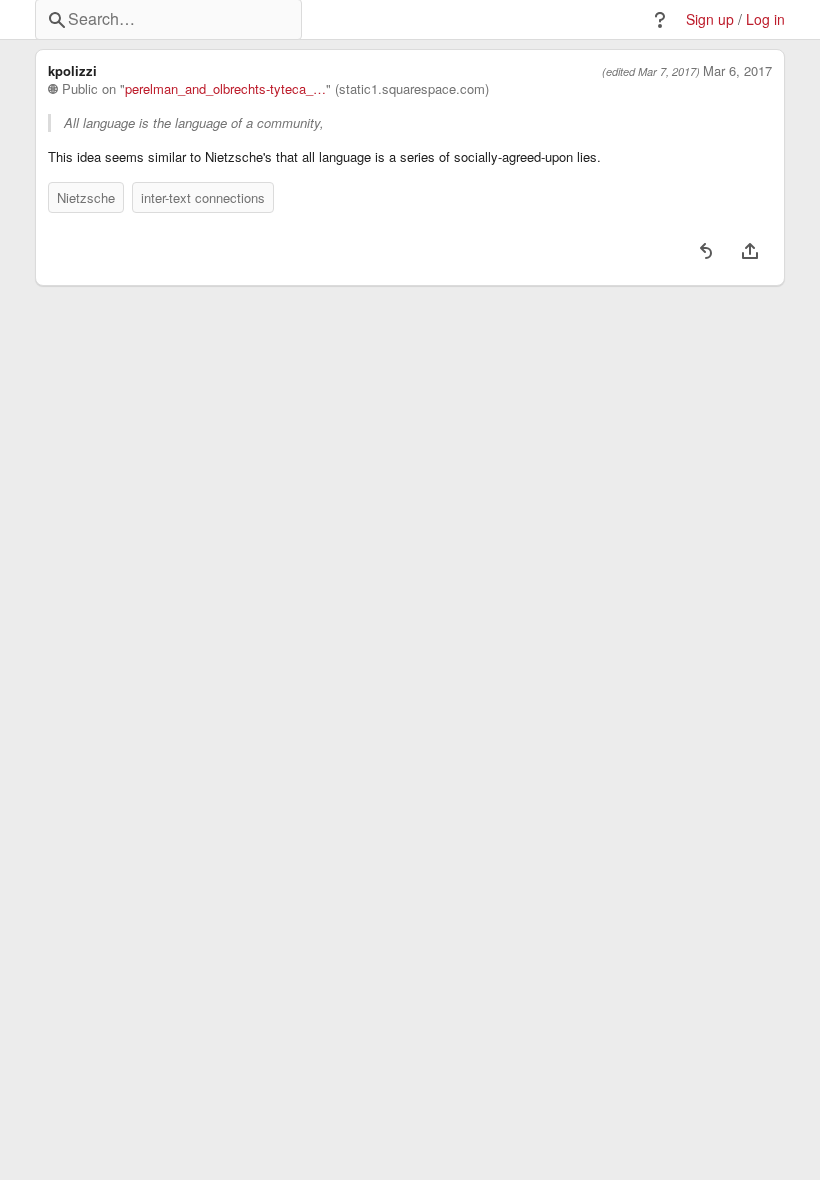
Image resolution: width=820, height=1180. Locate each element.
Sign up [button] (710, 19)
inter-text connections (203, 197)
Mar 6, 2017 (737, 71)
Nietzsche (86, 197)
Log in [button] (765, 19)
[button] (660, 20)
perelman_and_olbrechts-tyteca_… (225, 89)
